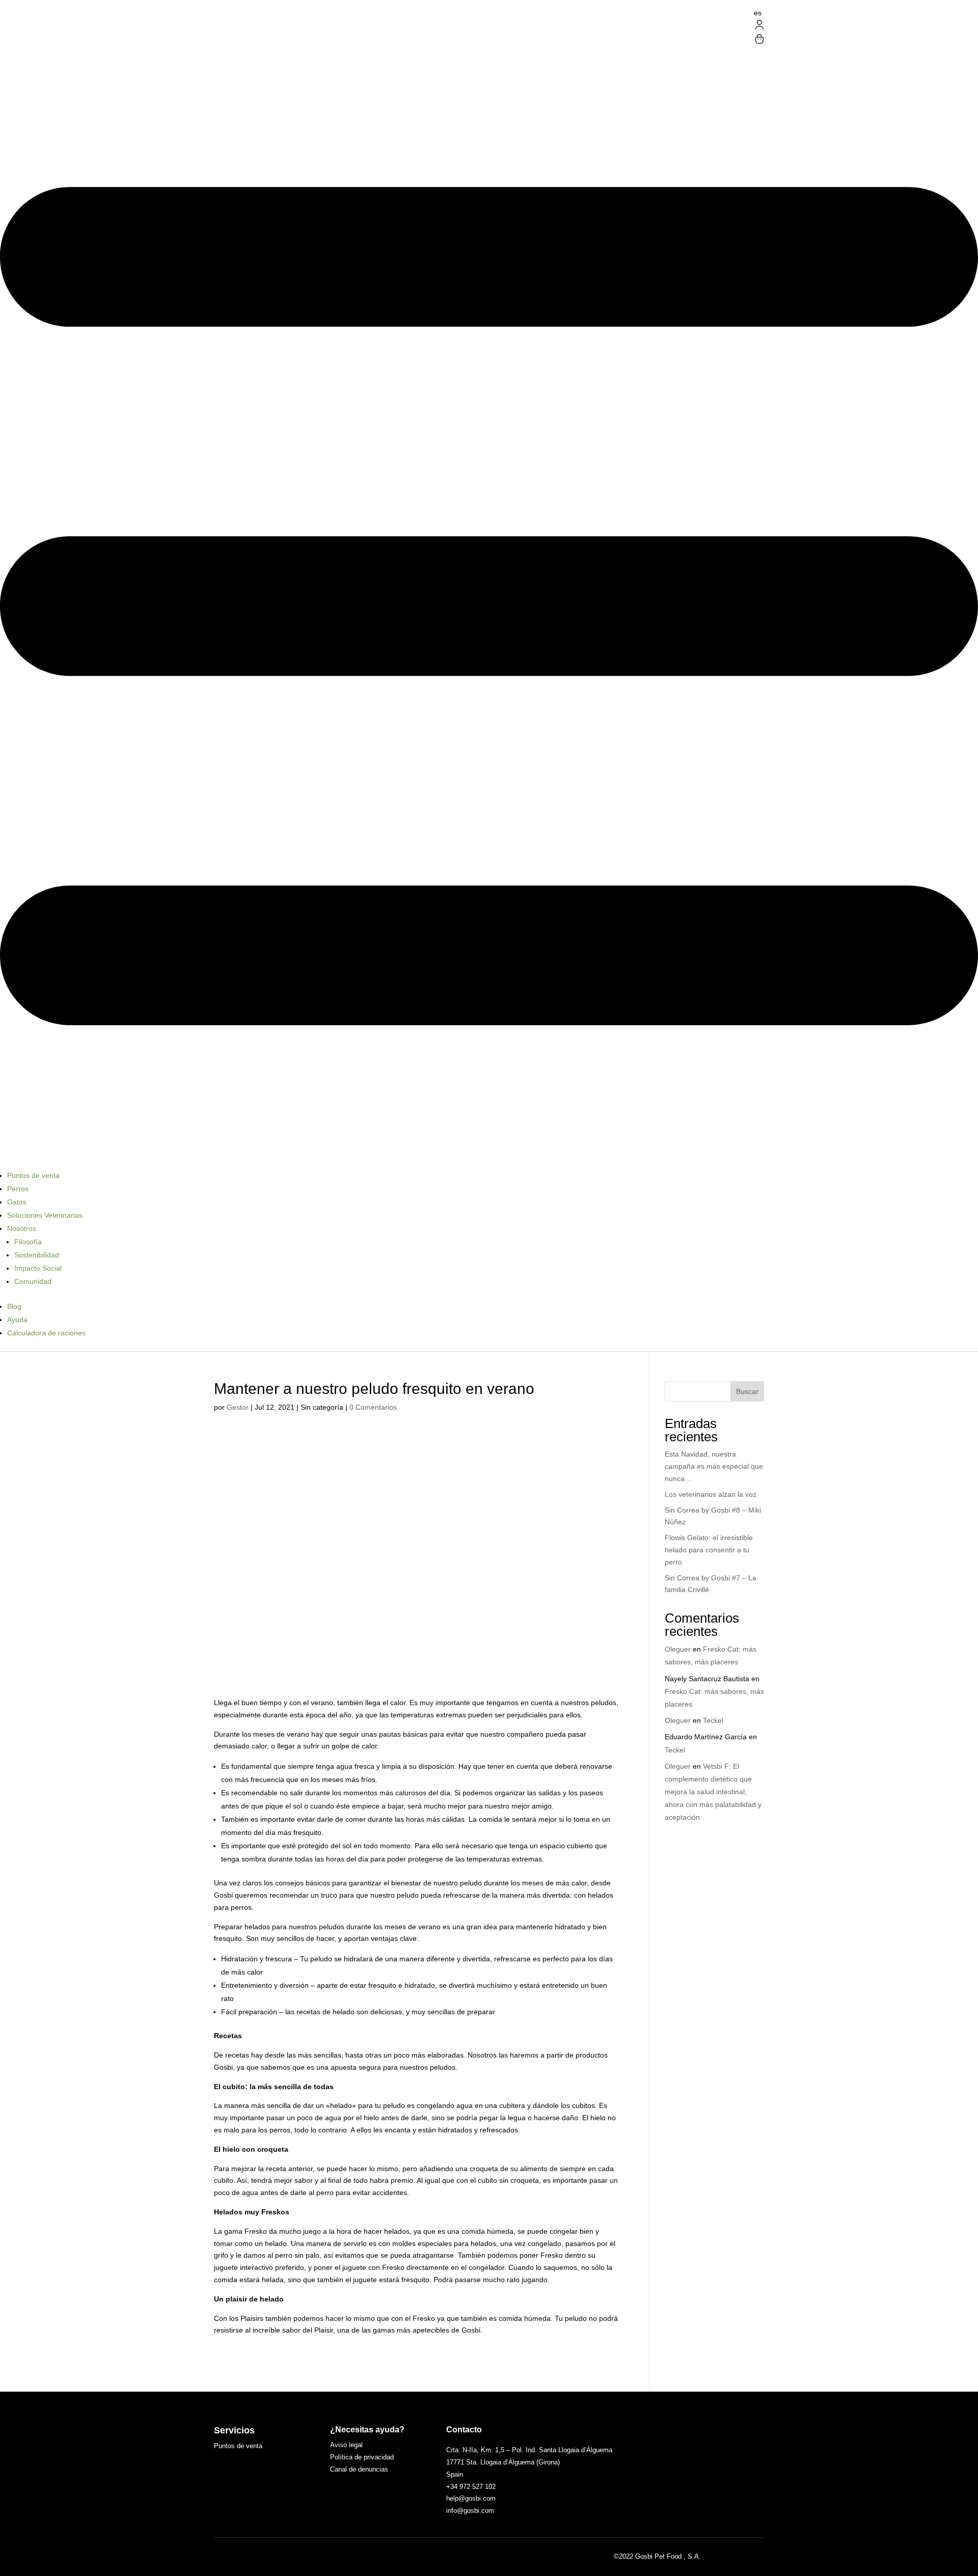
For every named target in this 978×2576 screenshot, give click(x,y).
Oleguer (678, 1649)
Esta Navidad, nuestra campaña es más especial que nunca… (714, 1466)
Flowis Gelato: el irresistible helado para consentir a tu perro (709, 1550)
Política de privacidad (362, 2457)
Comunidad (33, 1281)
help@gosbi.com (471, 2498)
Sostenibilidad (37, 1255)
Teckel (713, 1720)
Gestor (238, 1407)
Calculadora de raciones (46, 1333)
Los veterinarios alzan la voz (711, 1494)
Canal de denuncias (359, 2469)
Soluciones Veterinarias (45, 1215)
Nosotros (22, 1228)
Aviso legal (346, 2445)
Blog (14, 1306)
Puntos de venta (33, 1175)
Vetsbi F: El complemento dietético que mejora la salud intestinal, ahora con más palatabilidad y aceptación (713, 1792)
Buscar (747, 1391)
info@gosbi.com (470, 2511)
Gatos (17, 1202)
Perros (18, 1189)
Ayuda (17, 1320)
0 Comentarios (373, 1407)
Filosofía (28, 1242)
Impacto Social (38, 1268)
